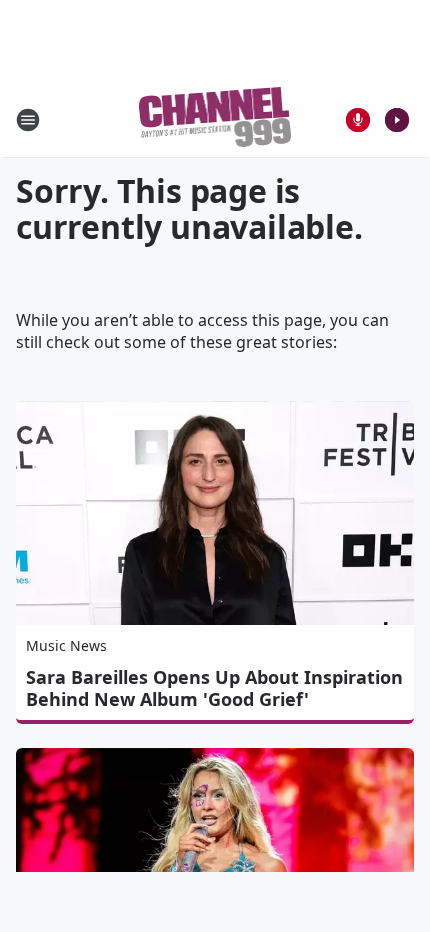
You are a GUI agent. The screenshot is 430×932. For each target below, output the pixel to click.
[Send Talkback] (358, 120)
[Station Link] (215, 119)
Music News (66, 645)
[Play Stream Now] (397, 120)
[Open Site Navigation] (28, 120)
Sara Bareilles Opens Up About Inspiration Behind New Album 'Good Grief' (214, 688)
